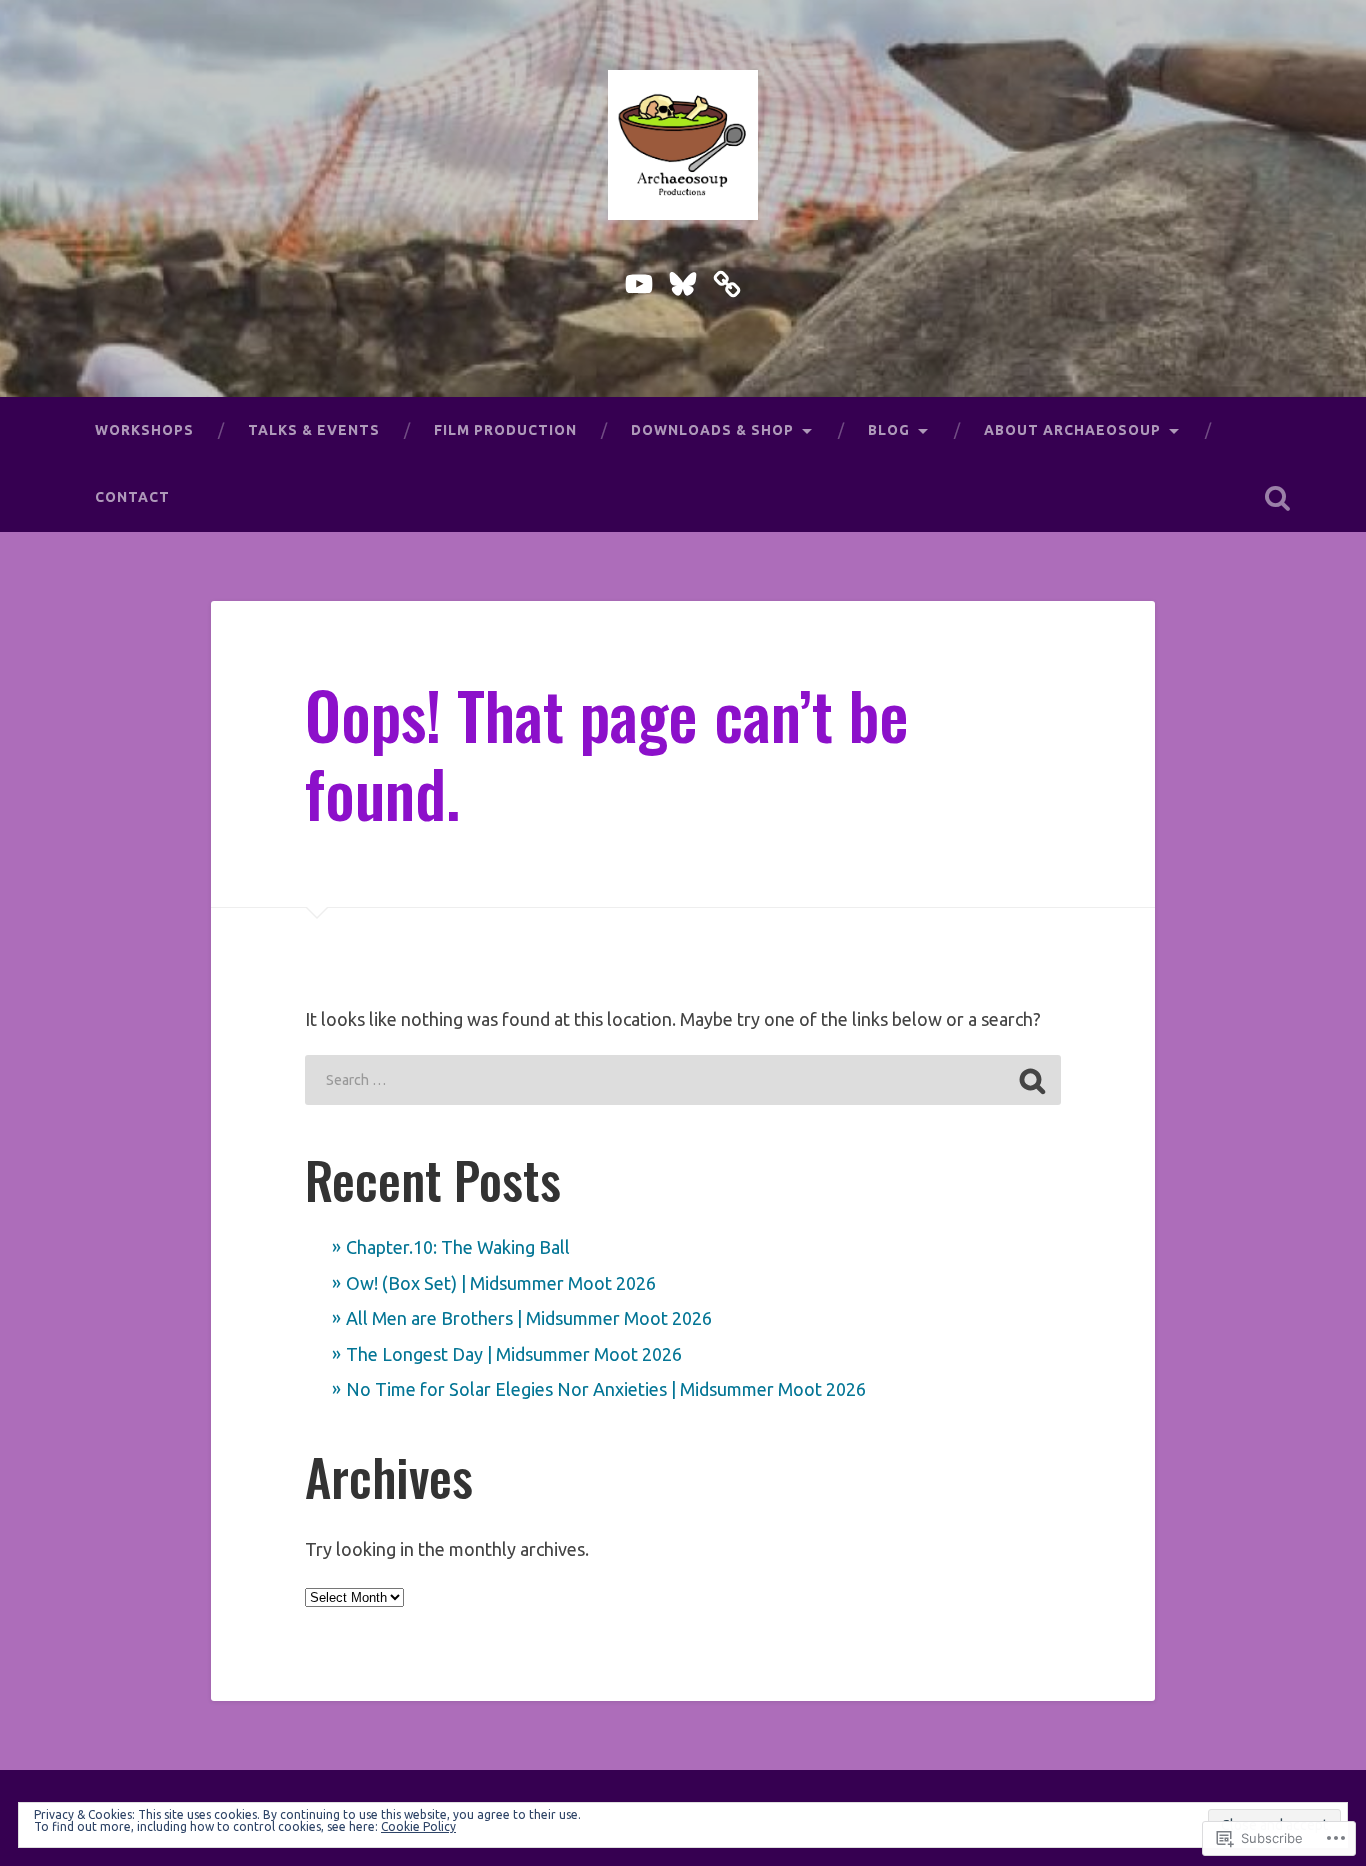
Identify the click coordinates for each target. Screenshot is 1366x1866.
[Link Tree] (727, 280)
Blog (889, 430)
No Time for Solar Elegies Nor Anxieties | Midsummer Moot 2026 (606, 1389)
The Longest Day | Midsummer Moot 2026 (514, 1354)
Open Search (1278, 498)
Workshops (144, 430)
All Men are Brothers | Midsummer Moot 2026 (529, 1318)
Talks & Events (314, 430)
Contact (132, 497)
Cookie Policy (418, 1826)
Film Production (505, 430)
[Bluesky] (683, 280)
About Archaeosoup (1072, 430)
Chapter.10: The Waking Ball (458, 1247)
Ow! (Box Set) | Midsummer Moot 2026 (501, 1283)
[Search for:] (682, 1080)
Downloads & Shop (712, 430)
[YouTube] (639, 280)
